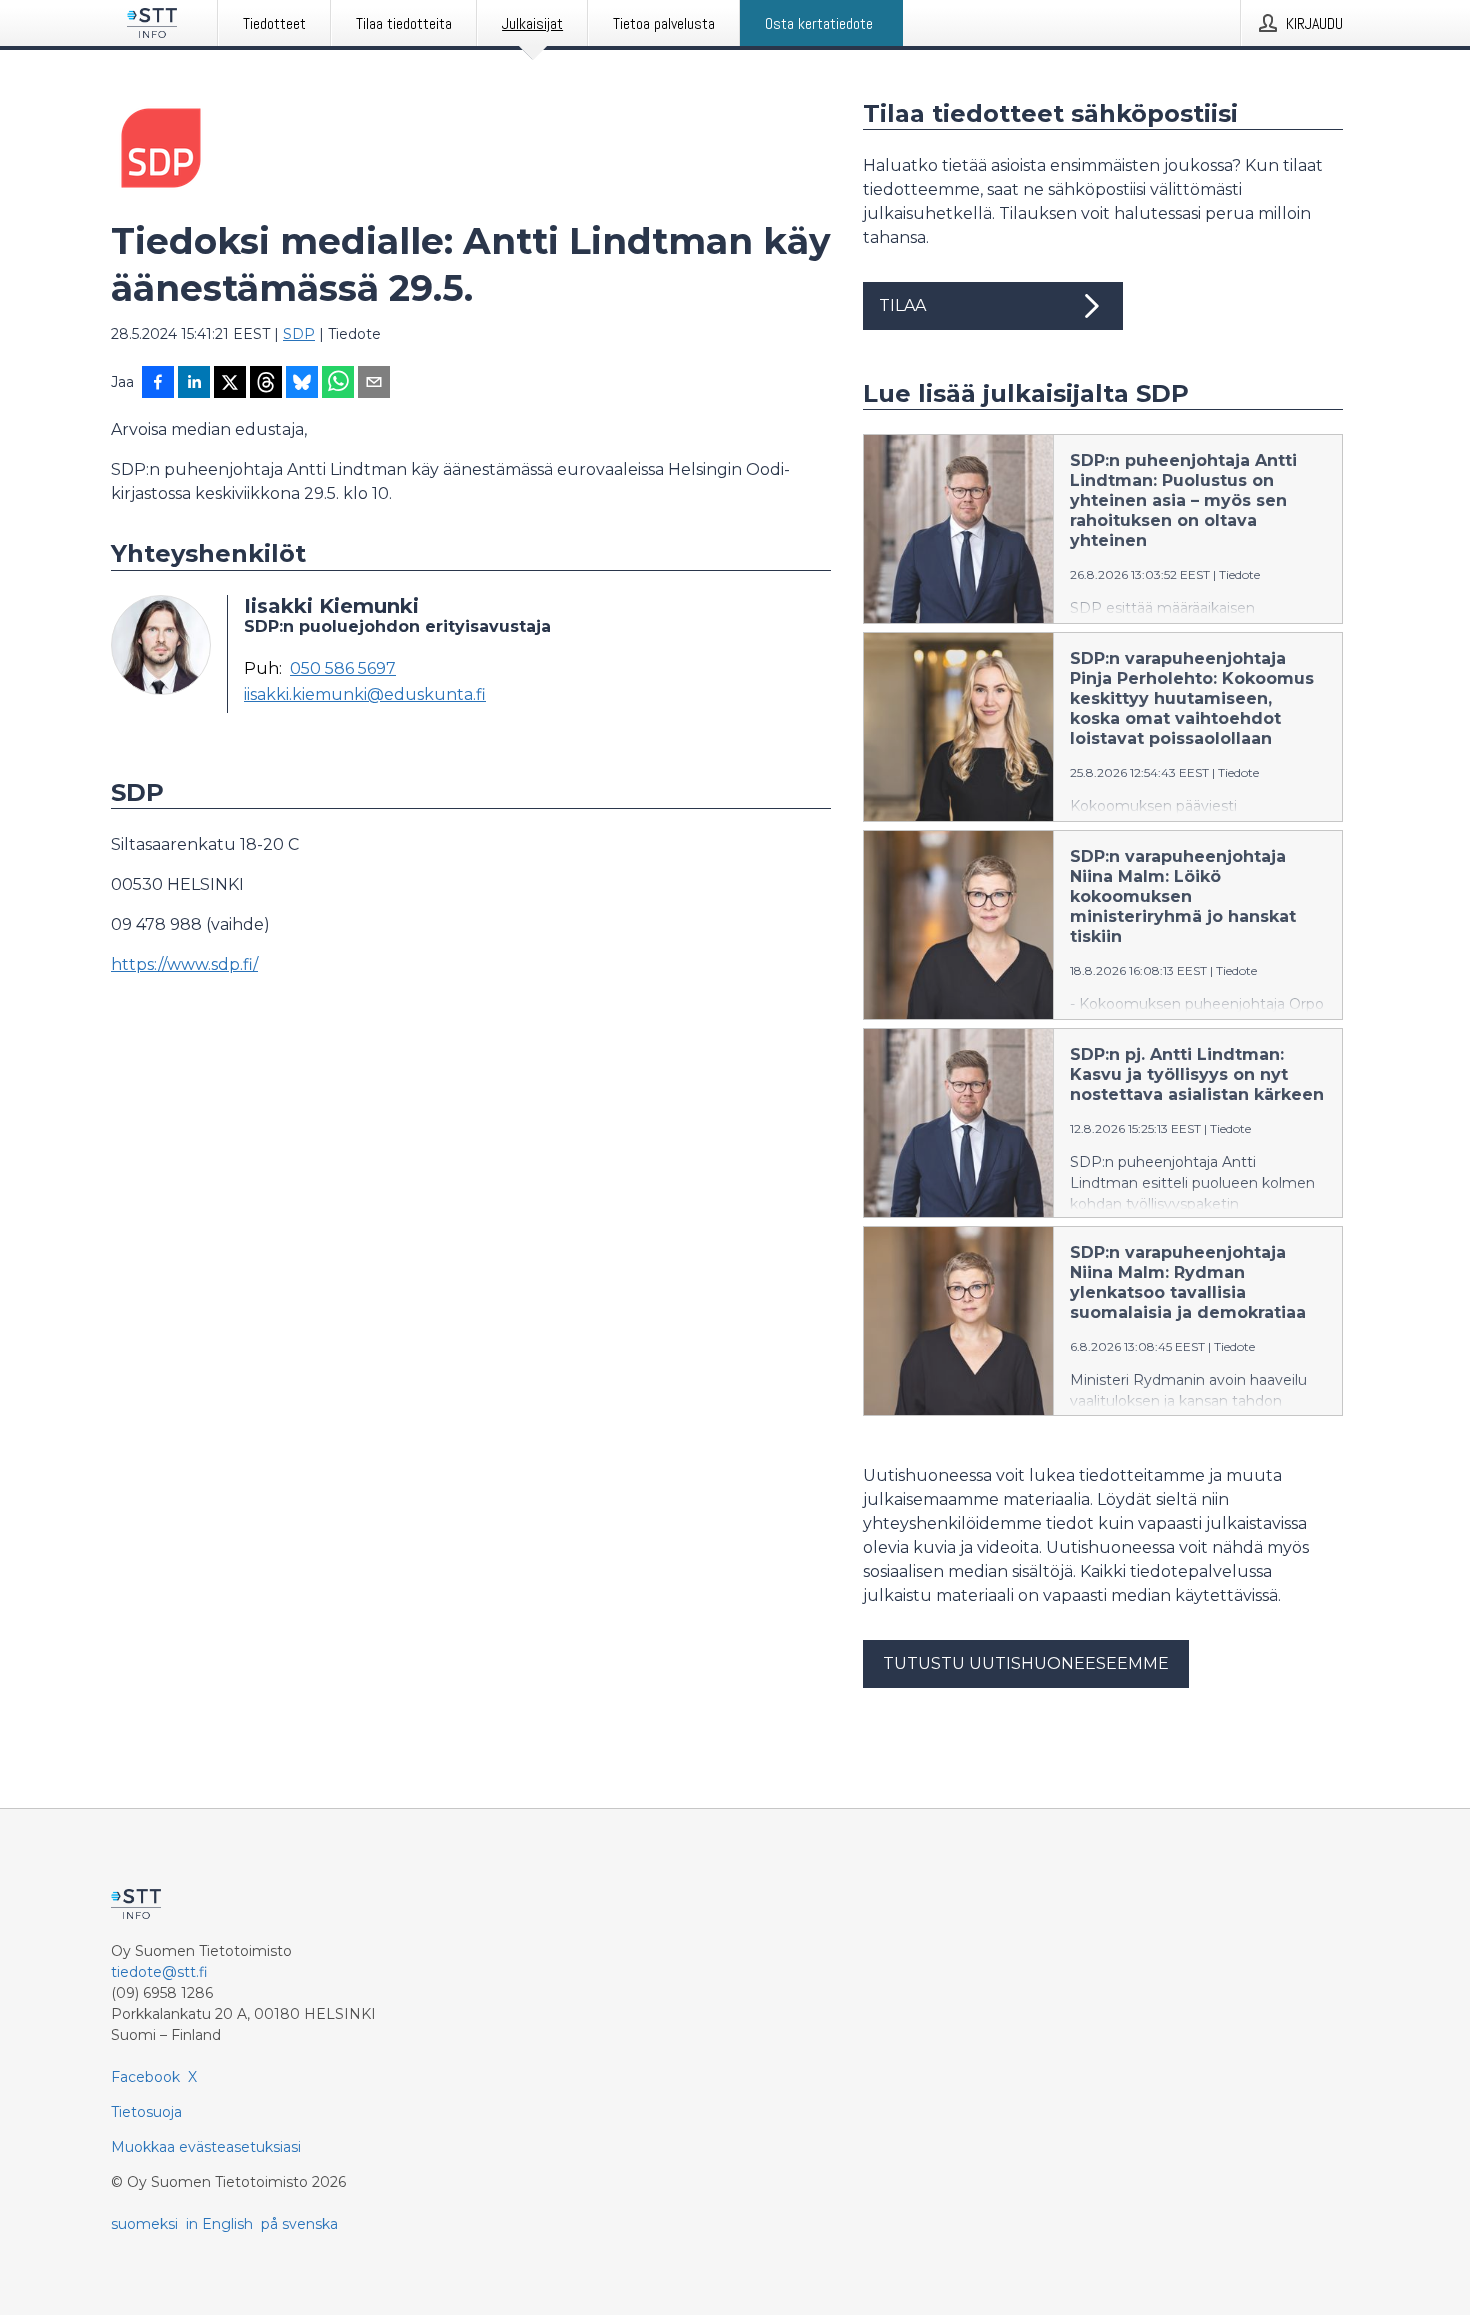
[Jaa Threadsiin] (266, 384)
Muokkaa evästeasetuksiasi (206, 2147)
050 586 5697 (343, 669)
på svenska (299, 2224)
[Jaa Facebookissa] (158, 384)
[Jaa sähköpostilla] (374, 384)
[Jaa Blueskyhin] (302, 384)
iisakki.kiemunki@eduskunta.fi (365, 695)
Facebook (145, 2077)
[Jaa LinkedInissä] (194, 384)
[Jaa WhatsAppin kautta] (338, 384)
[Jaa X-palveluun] (230, 384)
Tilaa (902, 305)
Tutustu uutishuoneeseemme (1026, 1663)
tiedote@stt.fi (159, 1972)
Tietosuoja (146, 2112)
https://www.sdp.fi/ (184, 964)
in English (219, 2224)
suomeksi (144, 2224)
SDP (299, 334)
